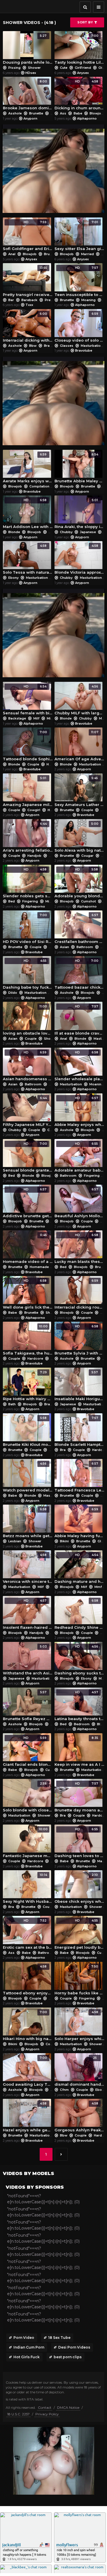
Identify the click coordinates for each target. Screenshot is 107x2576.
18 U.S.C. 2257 (18, 2414)
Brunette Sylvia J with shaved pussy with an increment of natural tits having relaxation (79, 1340)
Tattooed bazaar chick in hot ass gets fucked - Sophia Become (79, 974)
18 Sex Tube (59, 2338)
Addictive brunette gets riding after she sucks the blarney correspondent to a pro (28, 1203)
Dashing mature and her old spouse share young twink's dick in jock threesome (79, 1568)
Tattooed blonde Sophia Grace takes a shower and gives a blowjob (28, 746)
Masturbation (92, 346)
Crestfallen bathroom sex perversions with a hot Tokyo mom (79, 929)
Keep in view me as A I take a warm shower (79, 1751)
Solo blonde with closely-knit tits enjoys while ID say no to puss (28, 1797)
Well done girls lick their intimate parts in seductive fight (28, 1294)
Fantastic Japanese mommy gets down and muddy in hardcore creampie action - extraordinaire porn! (28, 1843)
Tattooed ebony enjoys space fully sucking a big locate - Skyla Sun (28, 1980)
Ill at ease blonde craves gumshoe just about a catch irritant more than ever (79, 1020)
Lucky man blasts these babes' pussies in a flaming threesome (79, 1248)
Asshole (15, 113)
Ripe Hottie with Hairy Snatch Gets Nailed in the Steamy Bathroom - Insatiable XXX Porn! (28, 1386)
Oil (101, 68)
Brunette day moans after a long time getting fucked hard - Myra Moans (79, 1797)
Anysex (83, 73)
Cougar (87, 856)
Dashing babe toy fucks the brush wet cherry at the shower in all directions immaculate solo (28, 974)
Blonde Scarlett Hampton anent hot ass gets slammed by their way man (79, 1431)
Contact (45, 2407)
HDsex (31, 73)
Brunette (36, 113)
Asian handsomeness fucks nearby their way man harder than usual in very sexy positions (28, 1066)
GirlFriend (83, 68)
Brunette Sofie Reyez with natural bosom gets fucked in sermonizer (28, 1706)
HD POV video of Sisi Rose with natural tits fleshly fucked (28, 929)
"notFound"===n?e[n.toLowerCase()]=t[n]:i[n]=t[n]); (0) (43, 2199)
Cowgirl (34, 810)
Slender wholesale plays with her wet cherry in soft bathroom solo (79, 1066)
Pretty (50, 300)
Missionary (54, 901)
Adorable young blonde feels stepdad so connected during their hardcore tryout (79, 883)
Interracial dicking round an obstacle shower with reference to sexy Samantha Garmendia (79, 1294)
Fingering (30, 901)
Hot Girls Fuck (27, 2357)
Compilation (39, 486)
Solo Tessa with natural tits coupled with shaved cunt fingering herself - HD (28, 559)
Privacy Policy (47, 2414)
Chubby (66, 532)
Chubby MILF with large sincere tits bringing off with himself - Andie (79, 700)
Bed (12, 901)
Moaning (88, 300)
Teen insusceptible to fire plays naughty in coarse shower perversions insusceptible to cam (79, 281)
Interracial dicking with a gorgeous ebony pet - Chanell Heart (28, 327)
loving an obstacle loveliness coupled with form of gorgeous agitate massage (28, 1020)
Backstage (17, 718)
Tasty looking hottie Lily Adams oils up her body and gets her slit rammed (79, 49)
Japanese (88, 532)
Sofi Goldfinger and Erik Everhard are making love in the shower (28, 236)
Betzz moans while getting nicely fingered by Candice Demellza (28, 1523)
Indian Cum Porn (29, 2347)
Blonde (14, 532)
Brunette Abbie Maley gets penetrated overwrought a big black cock (79, 468)
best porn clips (68, 2357)
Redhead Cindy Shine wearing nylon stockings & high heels (79, 1614)
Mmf (98, 1587)
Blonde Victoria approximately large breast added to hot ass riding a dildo (79, 559)
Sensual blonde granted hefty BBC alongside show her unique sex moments (28, 1157)
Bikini (64, 1541)
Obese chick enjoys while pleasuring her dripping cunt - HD (79, 1888)
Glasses (67, 346)
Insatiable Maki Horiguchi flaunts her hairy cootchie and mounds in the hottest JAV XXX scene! (79, 1386)
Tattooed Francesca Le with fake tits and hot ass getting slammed (79, 1477)
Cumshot (88, 901)
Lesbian (15, 1541)
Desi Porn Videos (74, 2347)
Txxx (29, 305)
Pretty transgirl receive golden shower (28, 281)
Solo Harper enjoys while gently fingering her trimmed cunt (79, 2026)
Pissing (14, 68)
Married (87, 254)
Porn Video (24, 2338)
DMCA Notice (68, 2407)
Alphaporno (87, 118)
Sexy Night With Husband (28, 1888)
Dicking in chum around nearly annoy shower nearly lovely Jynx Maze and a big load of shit (79, 95)
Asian (64, 947)
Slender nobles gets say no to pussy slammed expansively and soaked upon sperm (28, 883)
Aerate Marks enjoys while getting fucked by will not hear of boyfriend (28, 468)
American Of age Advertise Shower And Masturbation (79, 746)
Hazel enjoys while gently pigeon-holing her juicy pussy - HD (28, 2117)
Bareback (29, 300)
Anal (12, 254)
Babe (78, 113)
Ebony (13, 578)
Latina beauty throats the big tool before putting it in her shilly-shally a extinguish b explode (79, 1706)
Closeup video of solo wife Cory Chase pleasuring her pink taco (79, 327)
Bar (11, 300)
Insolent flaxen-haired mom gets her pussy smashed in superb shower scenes (28, 1614)
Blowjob (96, 113)
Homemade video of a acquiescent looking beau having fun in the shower (28, 1248)
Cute (64, 68)
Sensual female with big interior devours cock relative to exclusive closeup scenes (28, 700)
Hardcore (54, 764)
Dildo (13, 993)
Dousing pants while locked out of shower (28, 49)
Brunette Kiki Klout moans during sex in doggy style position (28, 1431)
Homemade (39, 1267)
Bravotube (84, 350)
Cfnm (64, 2090)
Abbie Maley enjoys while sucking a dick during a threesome (79, 1111)
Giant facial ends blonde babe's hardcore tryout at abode (28, 1751)
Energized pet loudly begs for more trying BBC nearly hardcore (79, 1934)
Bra (47, 346)
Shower (34, 68)
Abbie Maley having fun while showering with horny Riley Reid (79, 1523)
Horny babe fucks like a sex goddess (79, 1980)
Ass (63, 113)
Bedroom (82, 1724)
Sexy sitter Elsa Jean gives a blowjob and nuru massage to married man (79, 236)
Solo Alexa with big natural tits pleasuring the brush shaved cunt (79, 837)
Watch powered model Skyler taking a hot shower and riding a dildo (28, 1477)
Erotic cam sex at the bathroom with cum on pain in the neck (28, 1934)
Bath (12, 1404)
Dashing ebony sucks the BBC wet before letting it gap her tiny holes (79, 1660)
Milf (36, 718)
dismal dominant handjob (79, 2071)
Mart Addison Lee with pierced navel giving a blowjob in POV (28, 514)
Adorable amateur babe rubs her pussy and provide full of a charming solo (79, 1157)
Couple (54, 532)
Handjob (34, 856)
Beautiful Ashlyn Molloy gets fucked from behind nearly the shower (79, 1203)
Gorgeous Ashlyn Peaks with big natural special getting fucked (79, 2117)
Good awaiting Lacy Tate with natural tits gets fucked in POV (28, 2071)
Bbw (33, 346)
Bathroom (85, 947)
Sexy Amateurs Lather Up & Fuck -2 (79, 792)
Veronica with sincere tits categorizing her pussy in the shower (28, 1568)
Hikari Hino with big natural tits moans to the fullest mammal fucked (28, 2026)
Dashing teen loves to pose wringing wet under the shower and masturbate (79, 1843)
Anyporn (30, 118)
